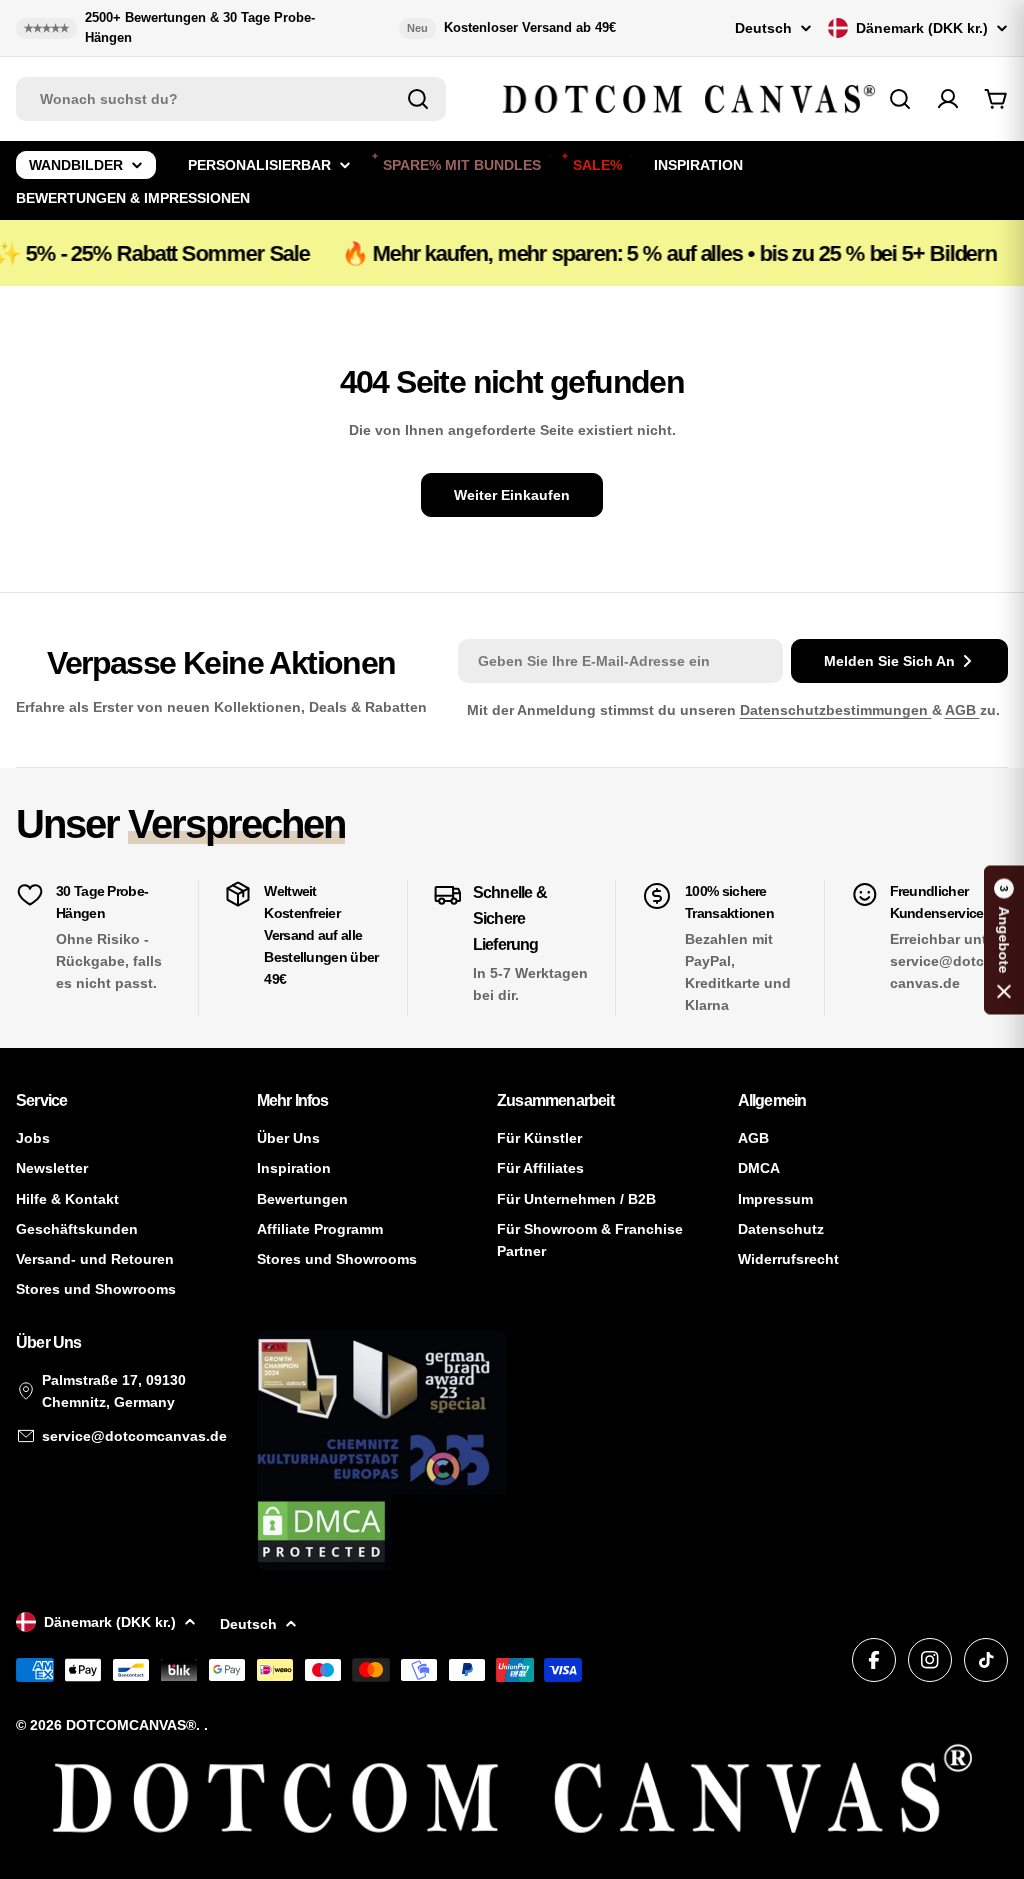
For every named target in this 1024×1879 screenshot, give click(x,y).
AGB (962, 710)
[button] (1004, 939)
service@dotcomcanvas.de (134, 1436)
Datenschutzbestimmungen (836, 710)
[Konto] (948, 99)
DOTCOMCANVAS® (131, 1725)
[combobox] (231, 99)
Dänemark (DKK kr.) (922, 28)
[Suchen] (418, 99)
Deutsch (763, 28)
